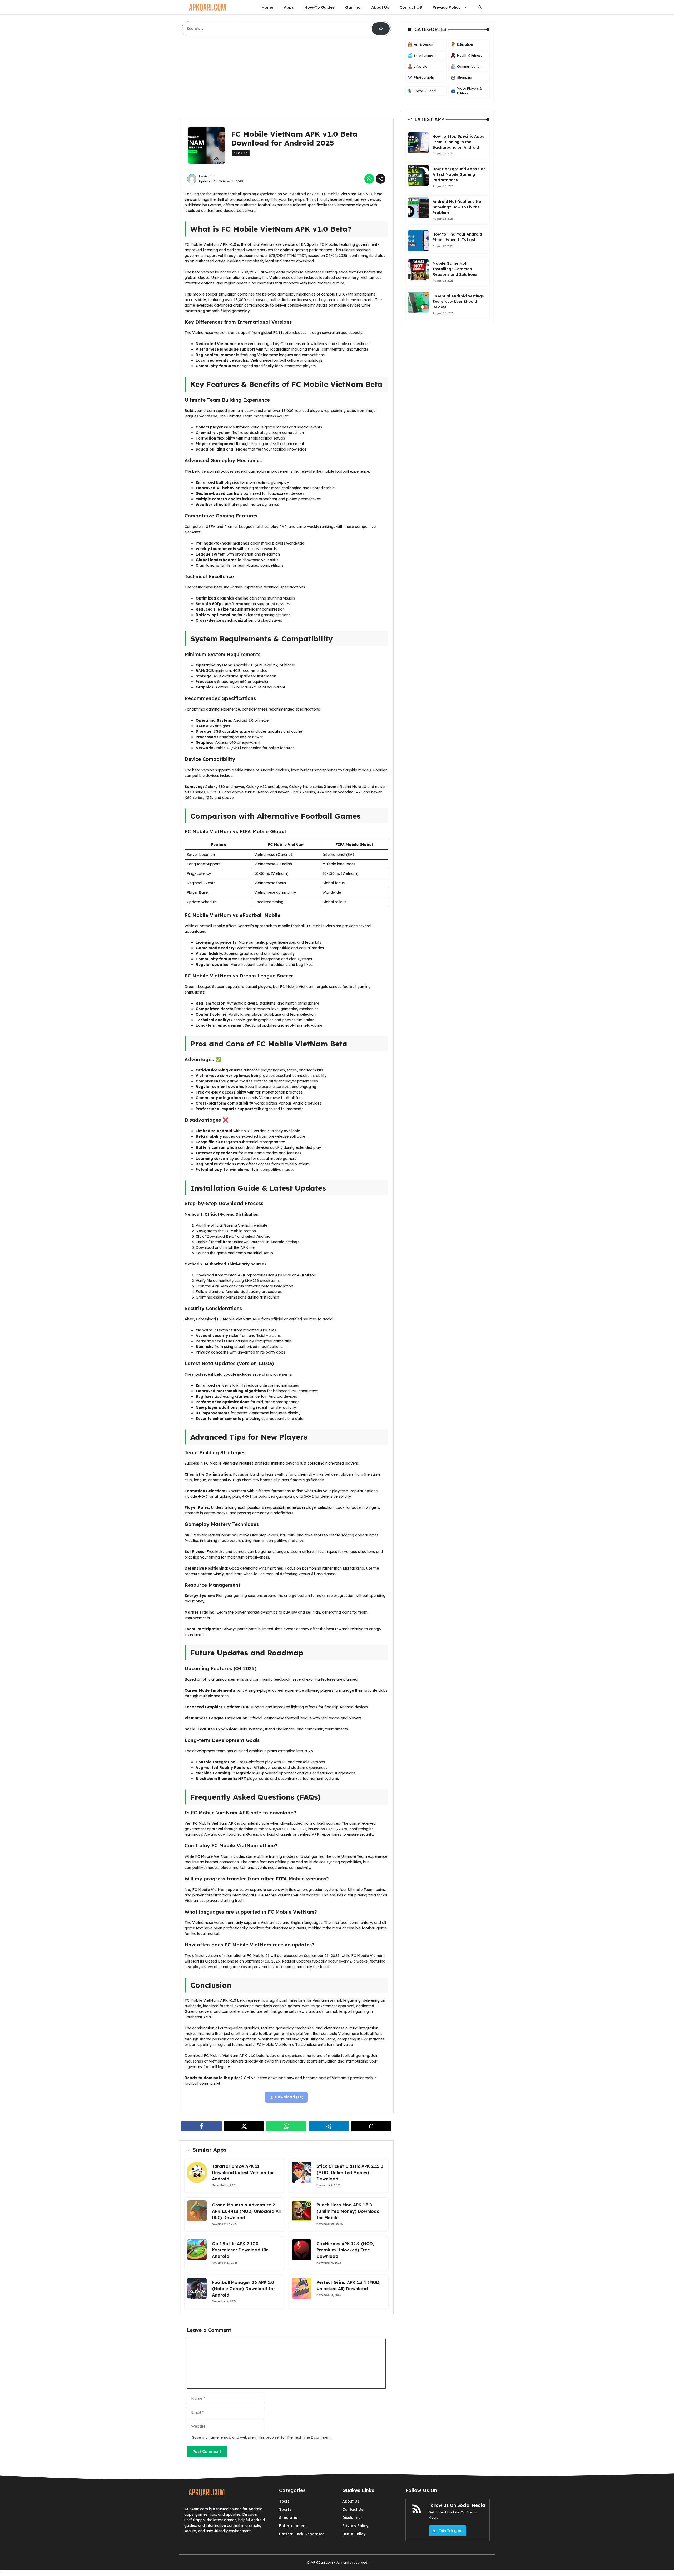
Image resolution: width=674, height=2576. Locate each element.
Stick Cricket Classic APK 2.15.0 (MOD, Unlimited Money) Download (350, 2173)
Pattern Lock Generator (302, 2534)
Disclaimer (352, 2518)
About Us (380, 7)
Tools (284, 2501)
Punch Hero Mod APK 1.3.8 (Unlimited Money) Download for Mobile (348, 2211)
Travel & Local (425, 91)
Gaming (353, 7)
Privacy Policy (447, 7)
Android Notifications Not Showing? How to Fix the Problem (458, 207)
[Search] (381, 29)
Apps (289, 7)
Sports (241, 153)
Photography (424, 78)
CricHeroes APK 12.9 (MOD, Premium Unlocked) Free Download (345, 2250)
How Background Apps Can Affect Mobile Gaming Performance (459, 174)
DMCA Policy (354, 2534)
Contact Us (353, 2509)
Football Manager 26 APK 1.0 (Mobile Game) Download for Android (244, 2289)
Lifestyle (420, 66)
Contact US (411, 7)
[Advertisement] (286, 80)
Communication (469, 66)
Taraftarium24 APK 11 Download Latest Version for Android (243, 2173)
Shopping (465, 78)
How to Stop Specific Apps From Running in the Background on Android (458, 142)
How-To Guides (319, 7)
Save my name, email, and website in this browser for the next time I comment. (262, 2437)
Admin (209, 176)
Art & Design (423, 44)
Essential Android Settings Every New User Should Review (458, 301)
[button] (480, 7)
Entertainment (425, 55)
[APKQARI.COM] (207, 7)
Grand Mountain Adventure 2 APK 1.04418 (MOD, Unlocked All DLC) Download (246, 2211)
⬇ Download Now (286, 2097)
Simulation (289, 2518)
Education (465, 44)
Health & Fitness (470, 55)
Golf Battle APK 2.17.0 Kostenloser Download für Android (240, 2250)
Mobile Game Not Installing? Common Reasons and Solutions (455, 269)
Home (267, 7)
